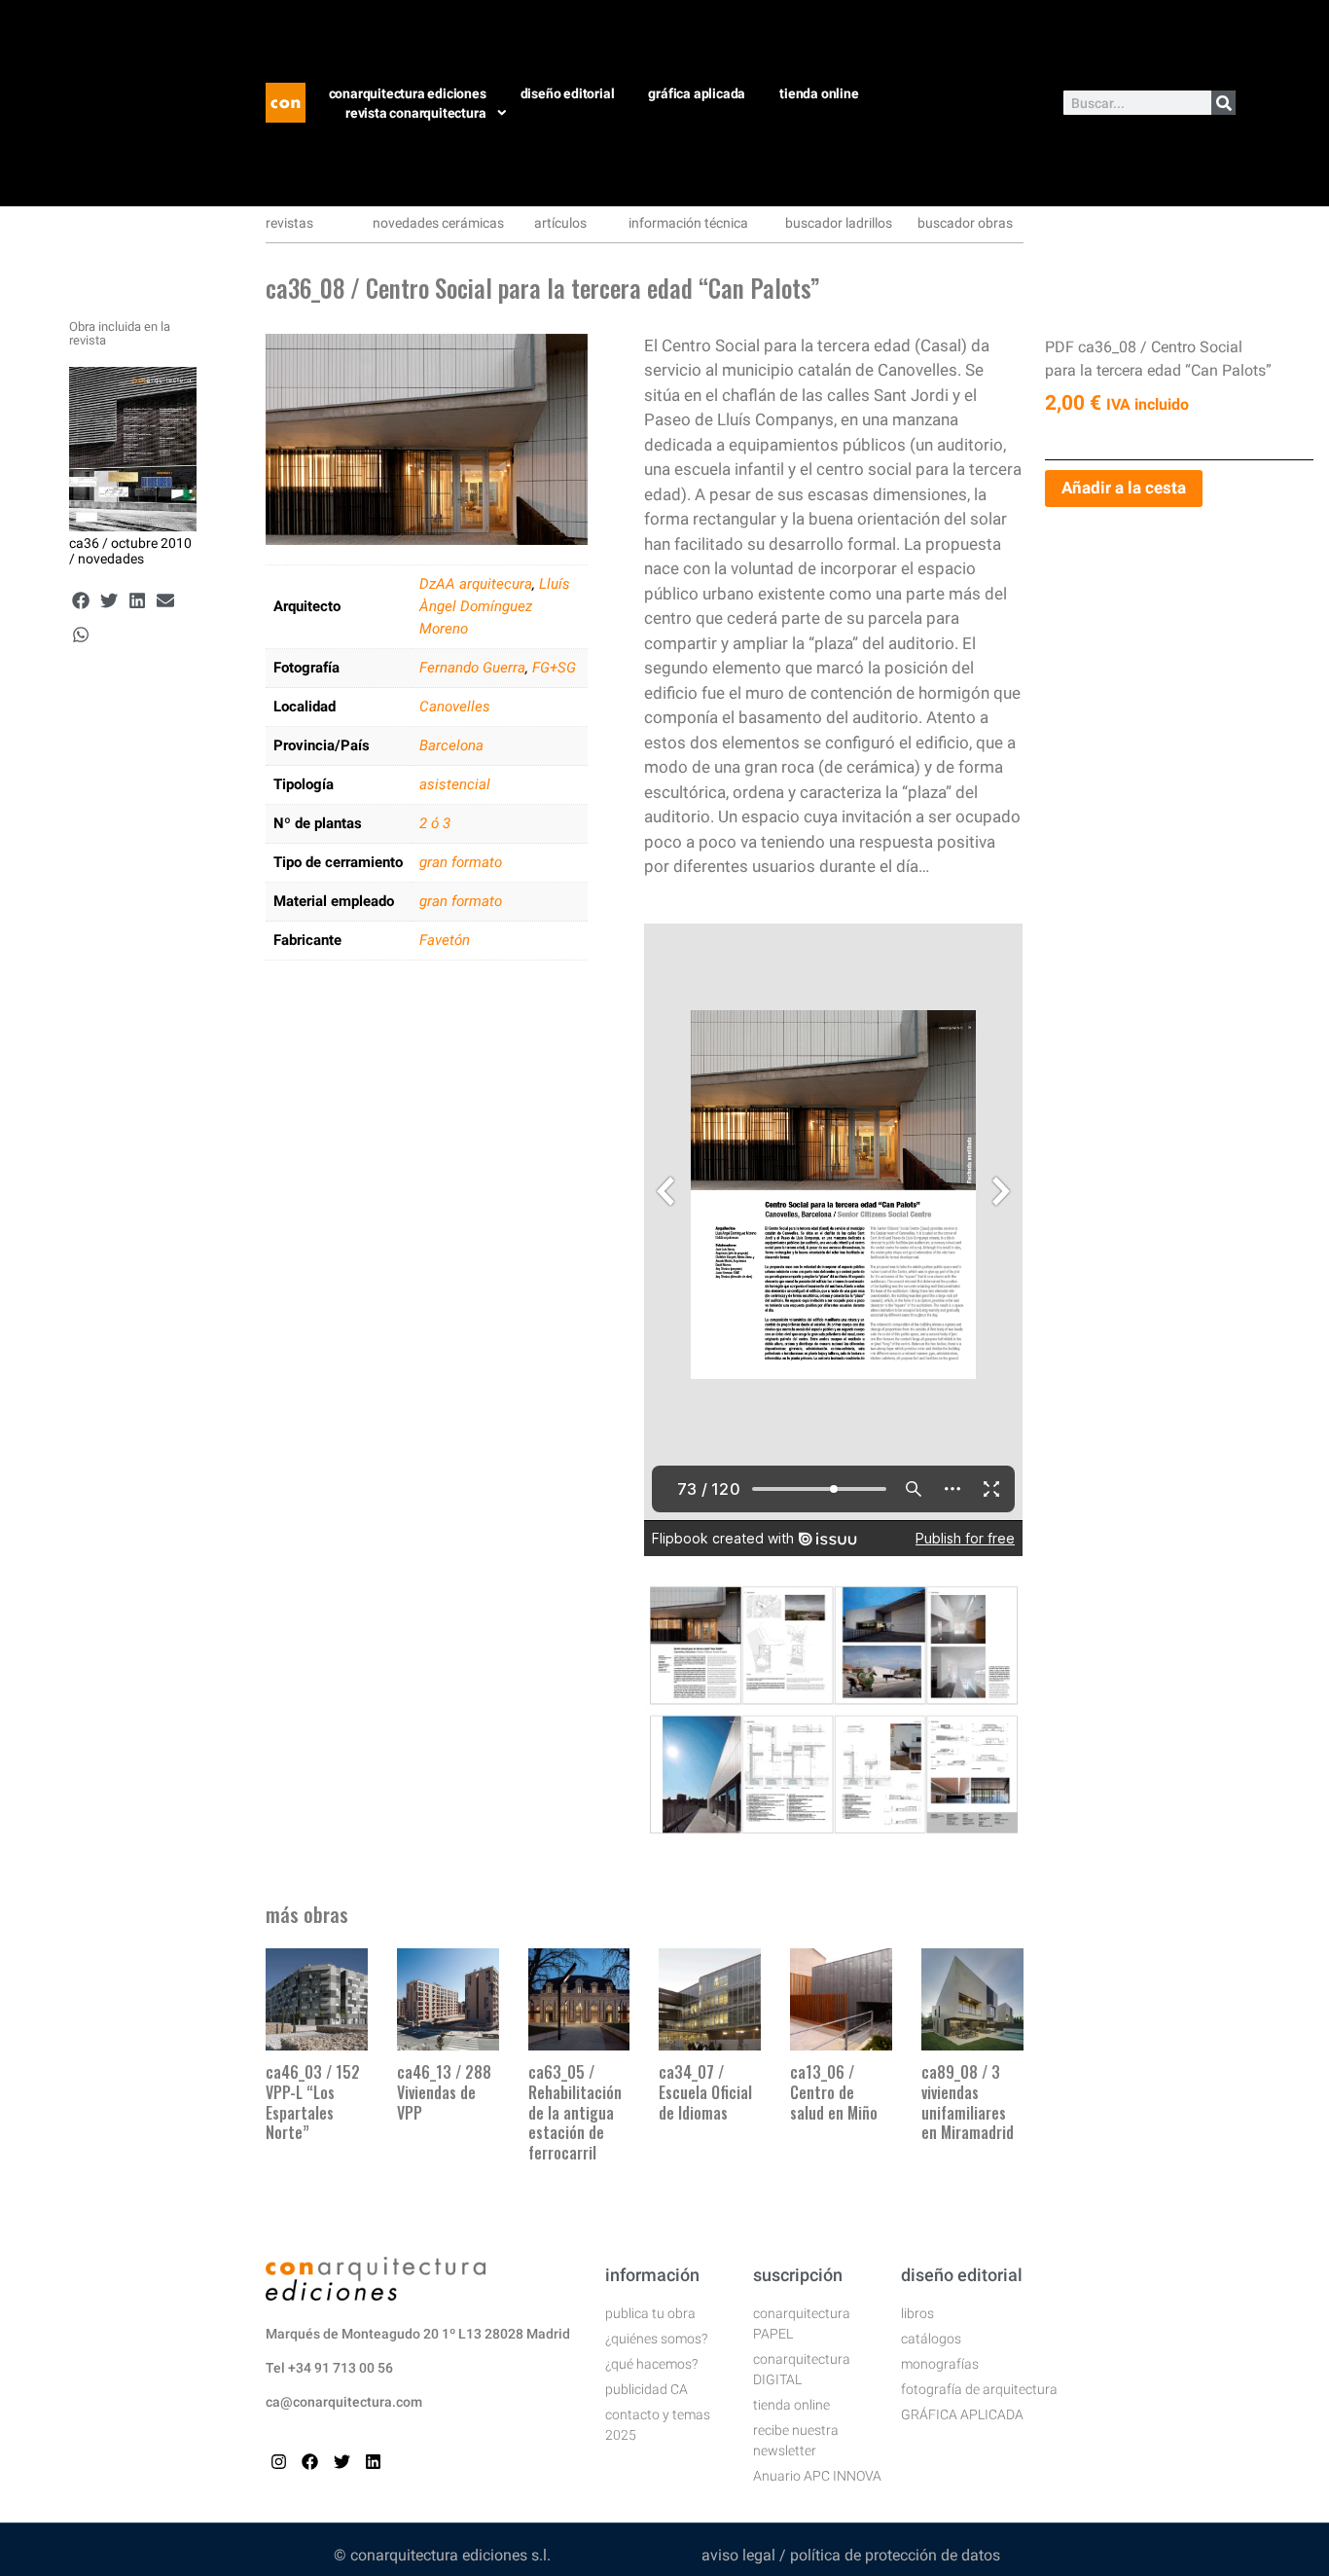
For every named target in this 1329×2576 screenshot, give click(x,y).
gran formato (461, 862)
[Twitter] (342, 2462)
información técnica (688, 223)
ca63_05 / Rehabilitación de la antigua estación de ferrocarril (575, 2112)
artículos (560, 223)
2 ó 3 (435, 823)
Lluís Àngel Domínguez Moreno (495, 606)
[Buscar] (1223, 103)
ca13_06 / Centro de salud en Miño (834, 2092)
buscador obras (965, 223)
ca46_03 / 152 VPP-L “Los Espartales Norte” (313, 2102)
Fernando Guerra (472, 668)
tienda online (819, 93)
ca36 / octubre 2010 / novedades (130, 551)
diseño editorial (568, 93)
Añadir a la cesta (1124, 488)
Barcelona (451, 745)
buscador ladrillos (839, 223)
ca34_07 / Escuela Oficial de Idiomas (705, 2092)
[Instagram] (279, 2462)
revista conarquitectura (415, 113)
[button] (81, 601)
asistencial (455, 784)
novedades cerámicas (438, 223)
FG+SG (554, 668)
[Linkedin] (373, 2462)
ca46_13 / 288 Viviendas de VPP (444, 2092)
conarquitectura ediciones (408, 93)
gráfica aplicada (697, 93)
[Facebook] (310, 2462)
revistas (289, 223)
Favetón (445, 940)
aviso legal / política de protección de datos (851, 2555)
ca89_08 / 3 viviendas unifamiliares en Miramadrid (968, 2102)
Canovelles (455, 707)
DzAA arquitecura (476, 584)
